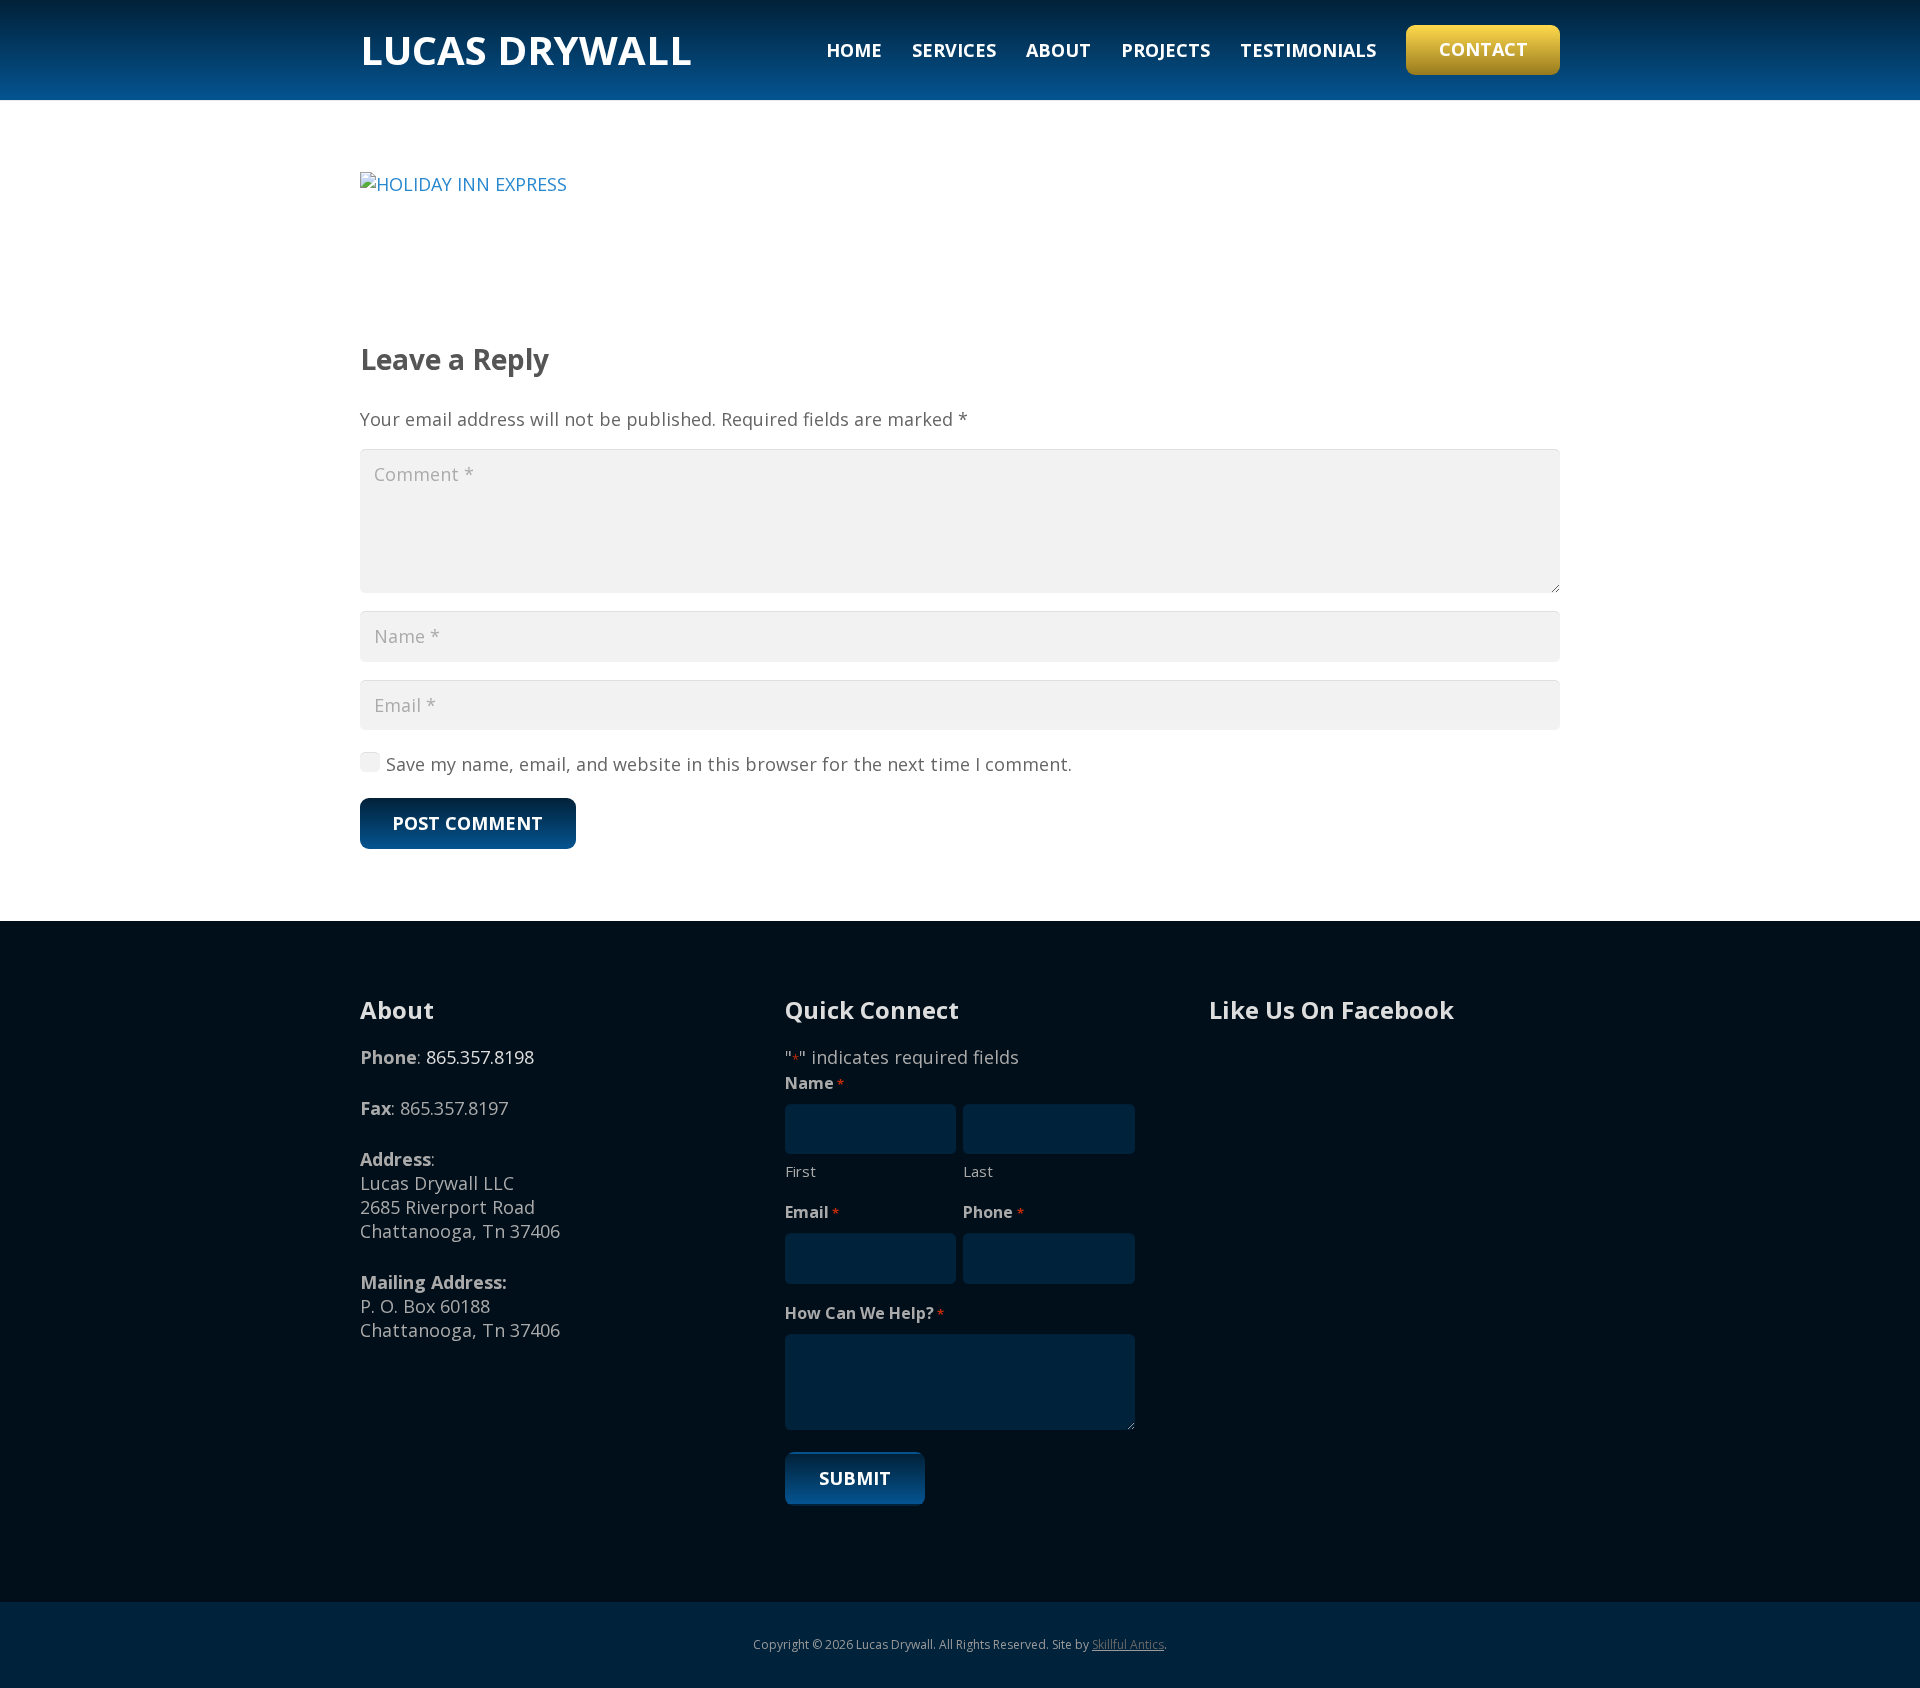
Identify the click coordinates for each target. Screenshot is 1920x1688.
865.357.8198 (480, 1057)
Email (812, 1212)
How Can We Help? (864, 1313)
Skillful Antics (1128, 1644)
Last (978, 1171)
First (800, 1171)
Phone (993, 1212)
